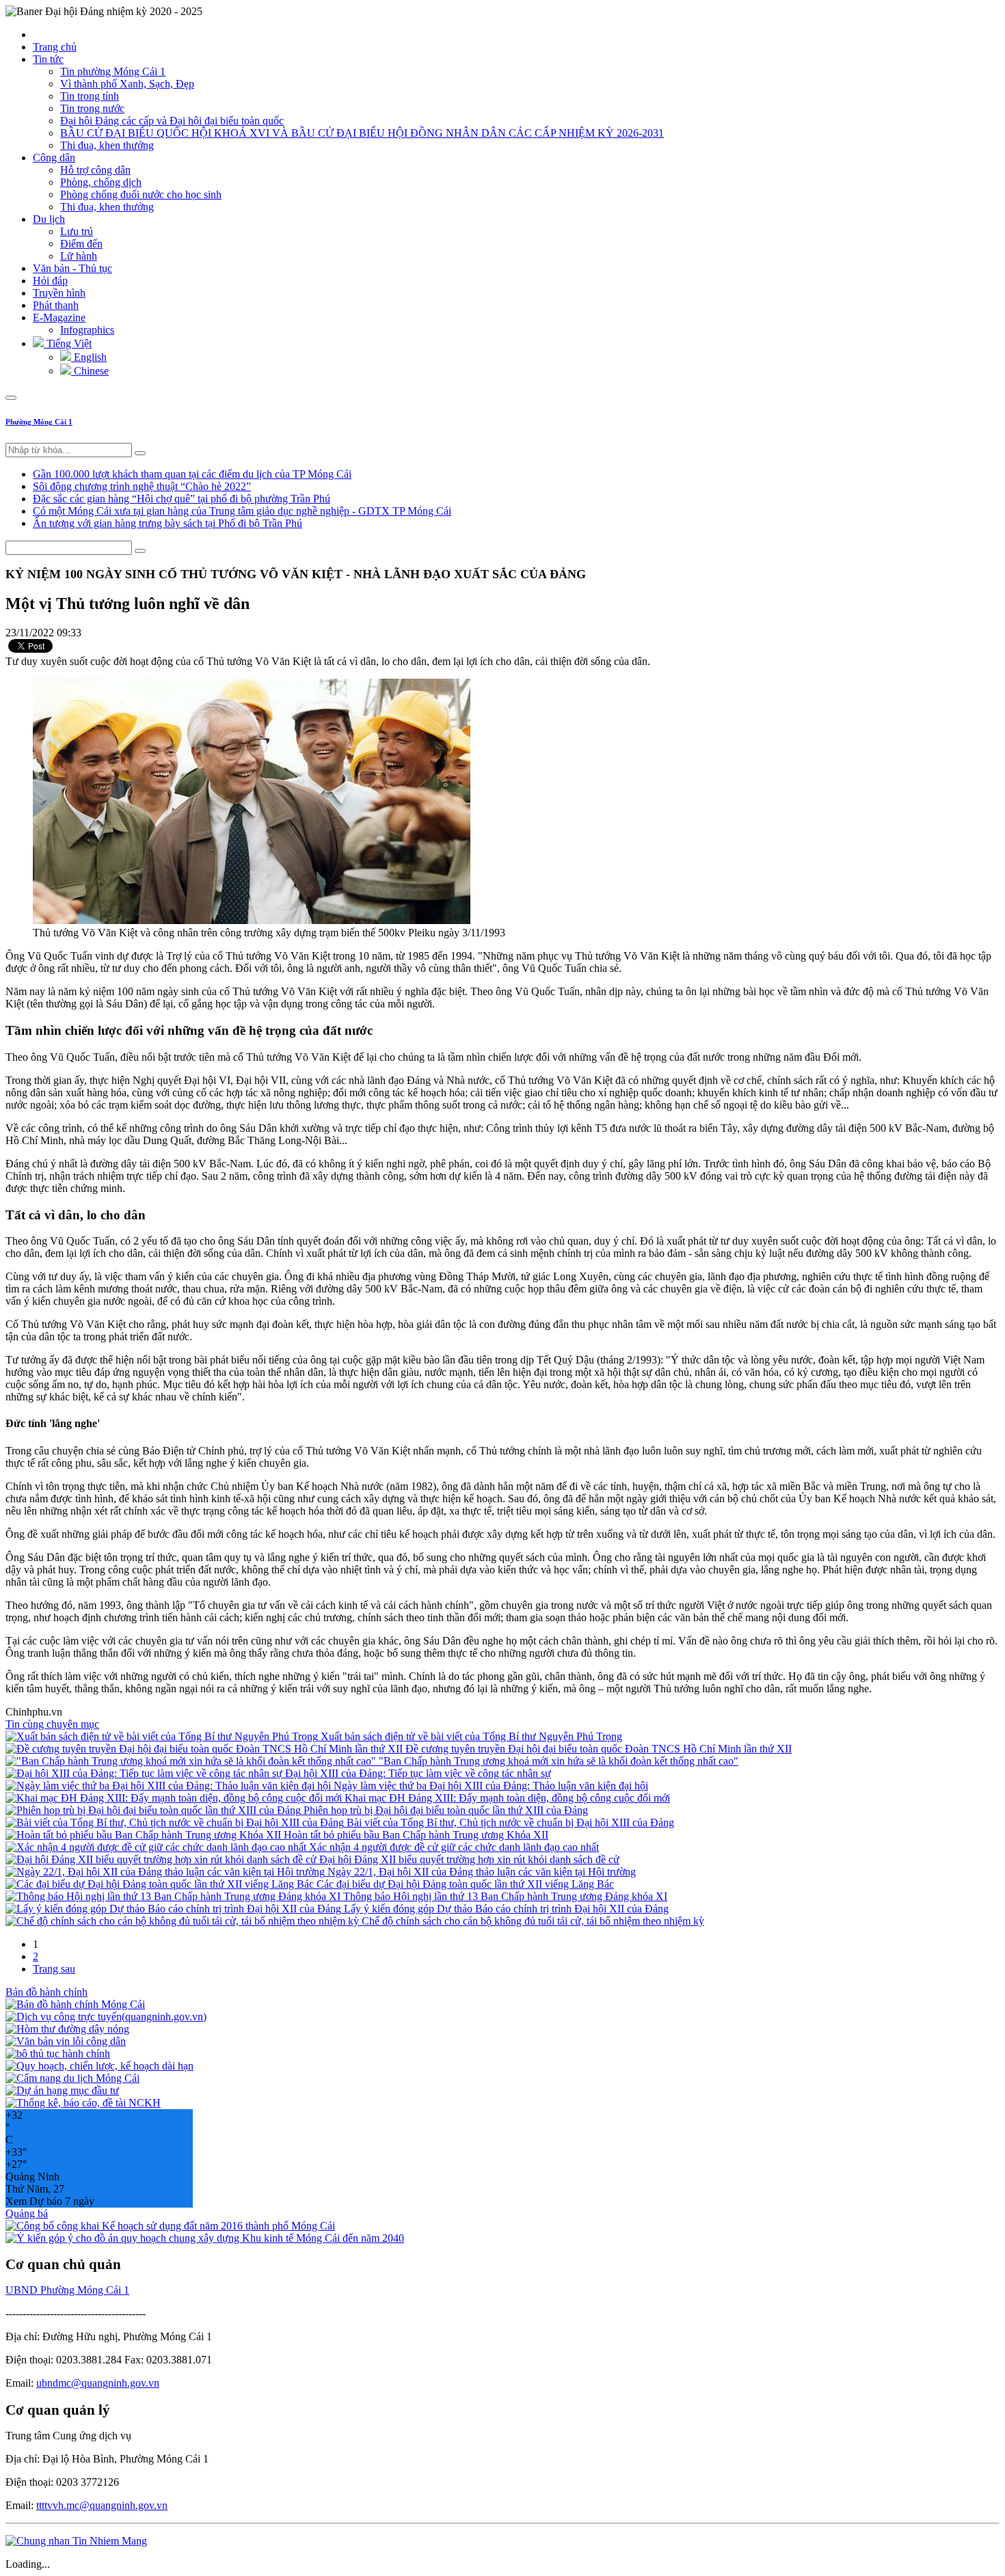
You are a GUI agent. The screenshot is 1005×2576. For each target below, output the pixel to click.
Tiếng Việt (68, 343)
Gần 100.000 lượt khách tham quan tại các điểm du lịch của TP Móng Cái (192, 474)
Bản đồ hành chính (46, 1992)
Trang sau (54, 1969)
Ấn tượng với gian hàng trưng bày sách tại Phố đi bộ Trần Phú (167, 523)
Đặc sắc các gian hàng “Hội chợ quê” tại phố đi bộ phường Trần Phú (182, 499)
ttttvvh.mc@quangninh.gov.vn (102, 2505)
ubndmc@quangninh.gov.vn (98, 2383)
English (89, 357)
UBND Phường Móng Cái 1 (67, 2290)
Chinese (90, 371)
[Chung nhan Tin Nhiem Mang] (76, 2541)
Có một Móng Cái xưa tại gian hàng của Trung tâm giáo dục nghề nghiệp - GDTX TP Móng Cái (242, 511)
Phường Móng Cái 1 (39, 422)
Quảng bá (27, 2213)
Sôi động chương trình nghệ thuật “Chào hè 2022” (142, 486)
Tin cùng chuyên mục (52, 1724)
